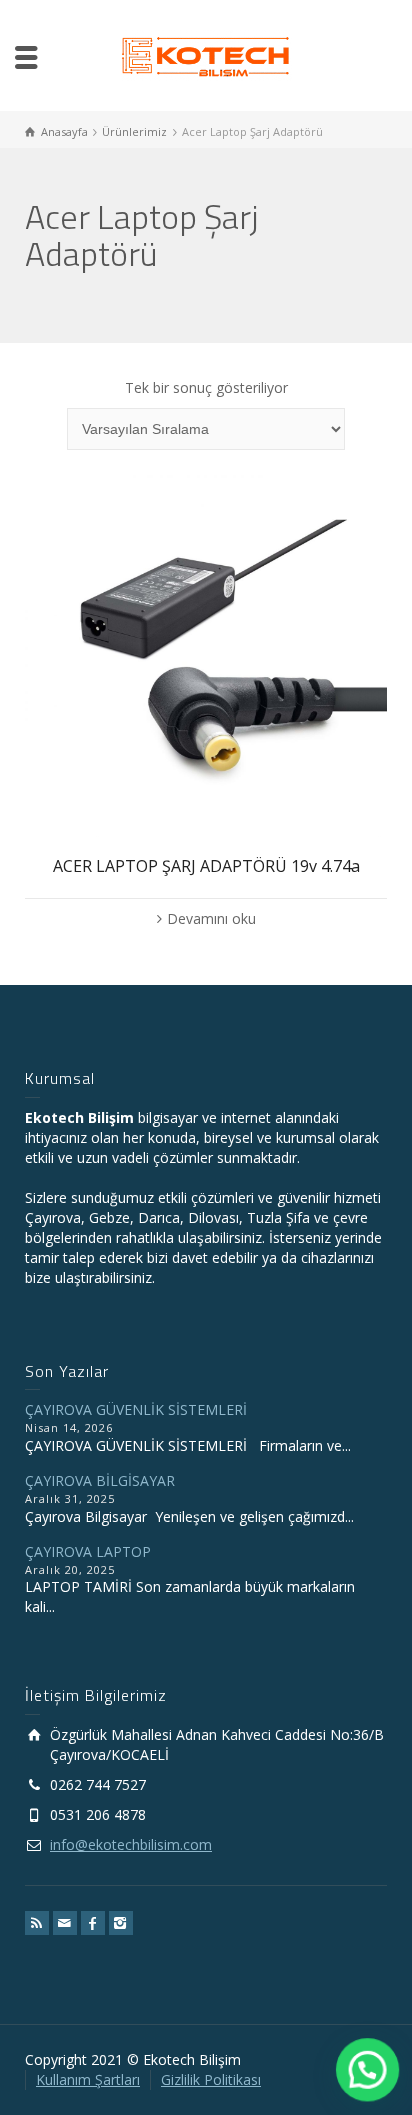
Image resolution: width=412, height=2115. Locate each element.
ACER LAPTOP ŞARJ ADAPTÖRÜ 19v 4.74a (206, 866)
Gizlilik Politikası (211, 2079)
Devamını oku (211, 918)
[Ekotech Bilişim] (206, 53)
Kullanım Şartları (88, 2079)
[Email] (65, 1923)
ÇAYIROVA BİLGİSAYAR (100, 1480)
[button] (368, 2071)
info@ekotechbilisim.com (131, 1844)
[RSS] (37, 1923)
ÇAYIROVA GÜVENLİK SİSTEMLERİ (136, 1409)
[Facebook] (93, 1923)
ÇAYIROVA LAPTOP (88, 1551)
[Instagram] (121, 1923)
